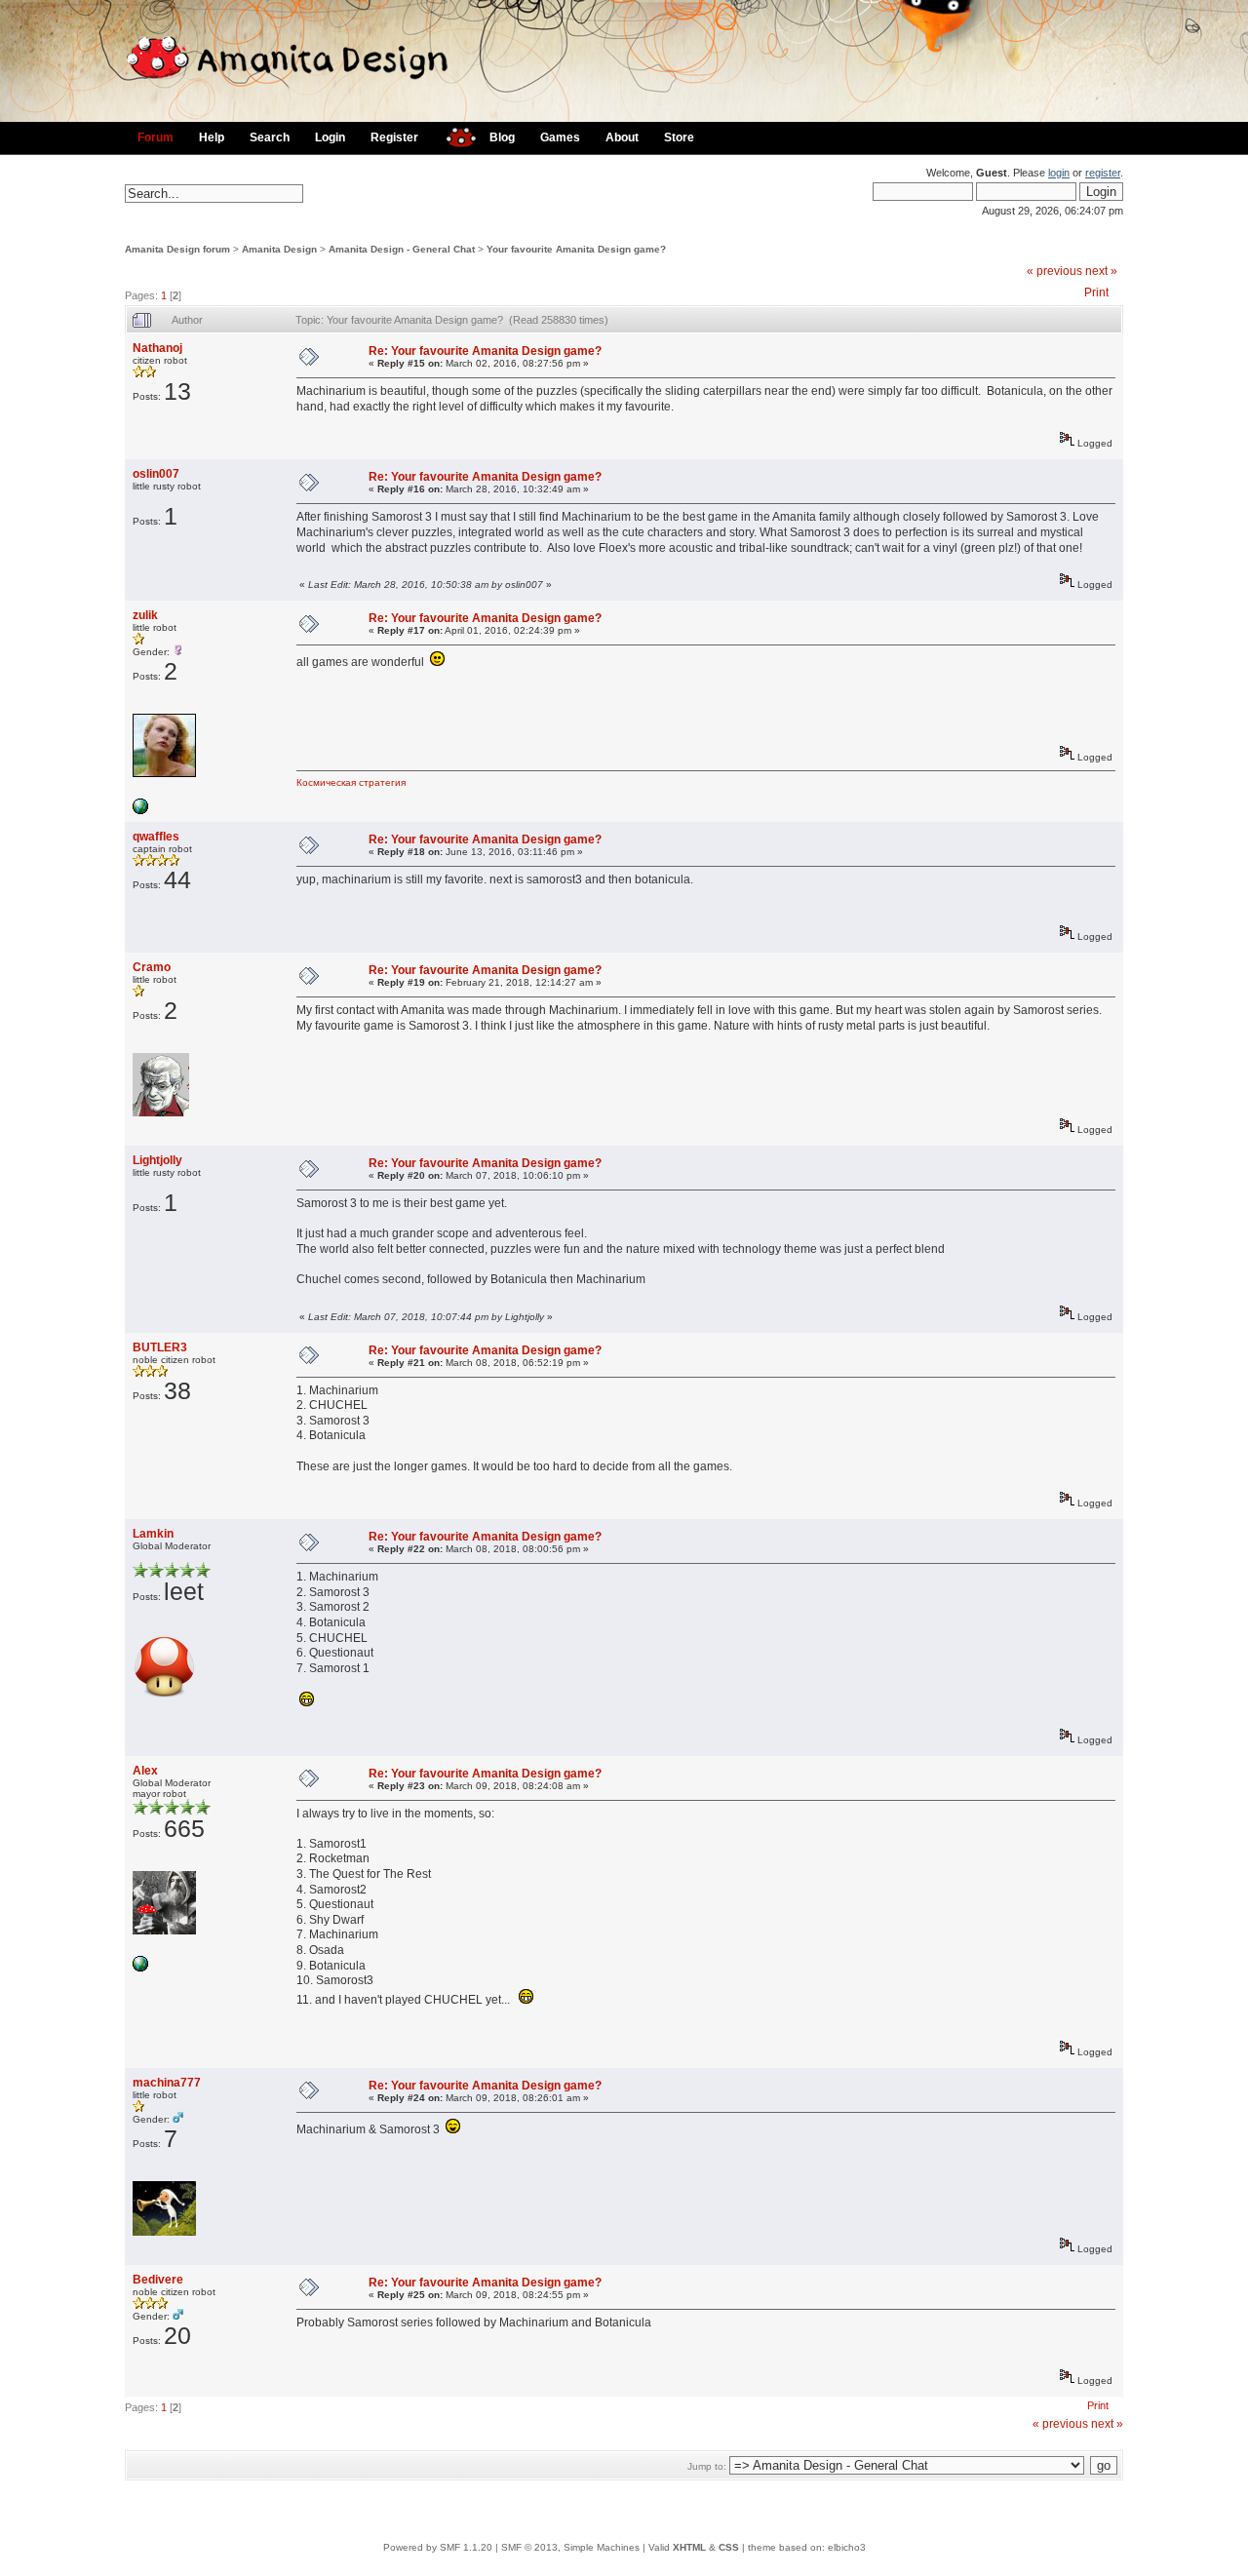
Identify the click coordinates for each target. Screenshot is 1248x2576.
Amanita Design (279, 249)
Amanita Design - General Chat (402, 249)
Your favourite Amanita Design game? (576, 249)
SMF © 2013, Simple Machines (570, 2547)
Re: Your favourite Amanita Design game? (485, 351)
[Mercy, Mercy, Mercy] (140, 1968)
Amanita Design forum (177, 249)
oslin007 (156, 474)
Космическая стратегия (351, 782)
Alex (145, 1771)
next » (1101, 271)
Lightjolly (157, 1160)
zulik (145, 615)
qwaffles (156, 837)
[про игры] (140, 811)
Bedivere (158, 2280)
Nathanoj (157, 348)
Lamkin (153, 1534)
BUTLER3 (160, 1347)
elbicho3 (847, 2547)
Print (1096, 293)
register (1103, 173)
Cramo (152, 967)
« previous (1054, 271)
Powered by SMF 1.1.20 (438, 2547)
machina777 (167, 2083)
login (1059, 173)
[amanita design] (454, 135)
